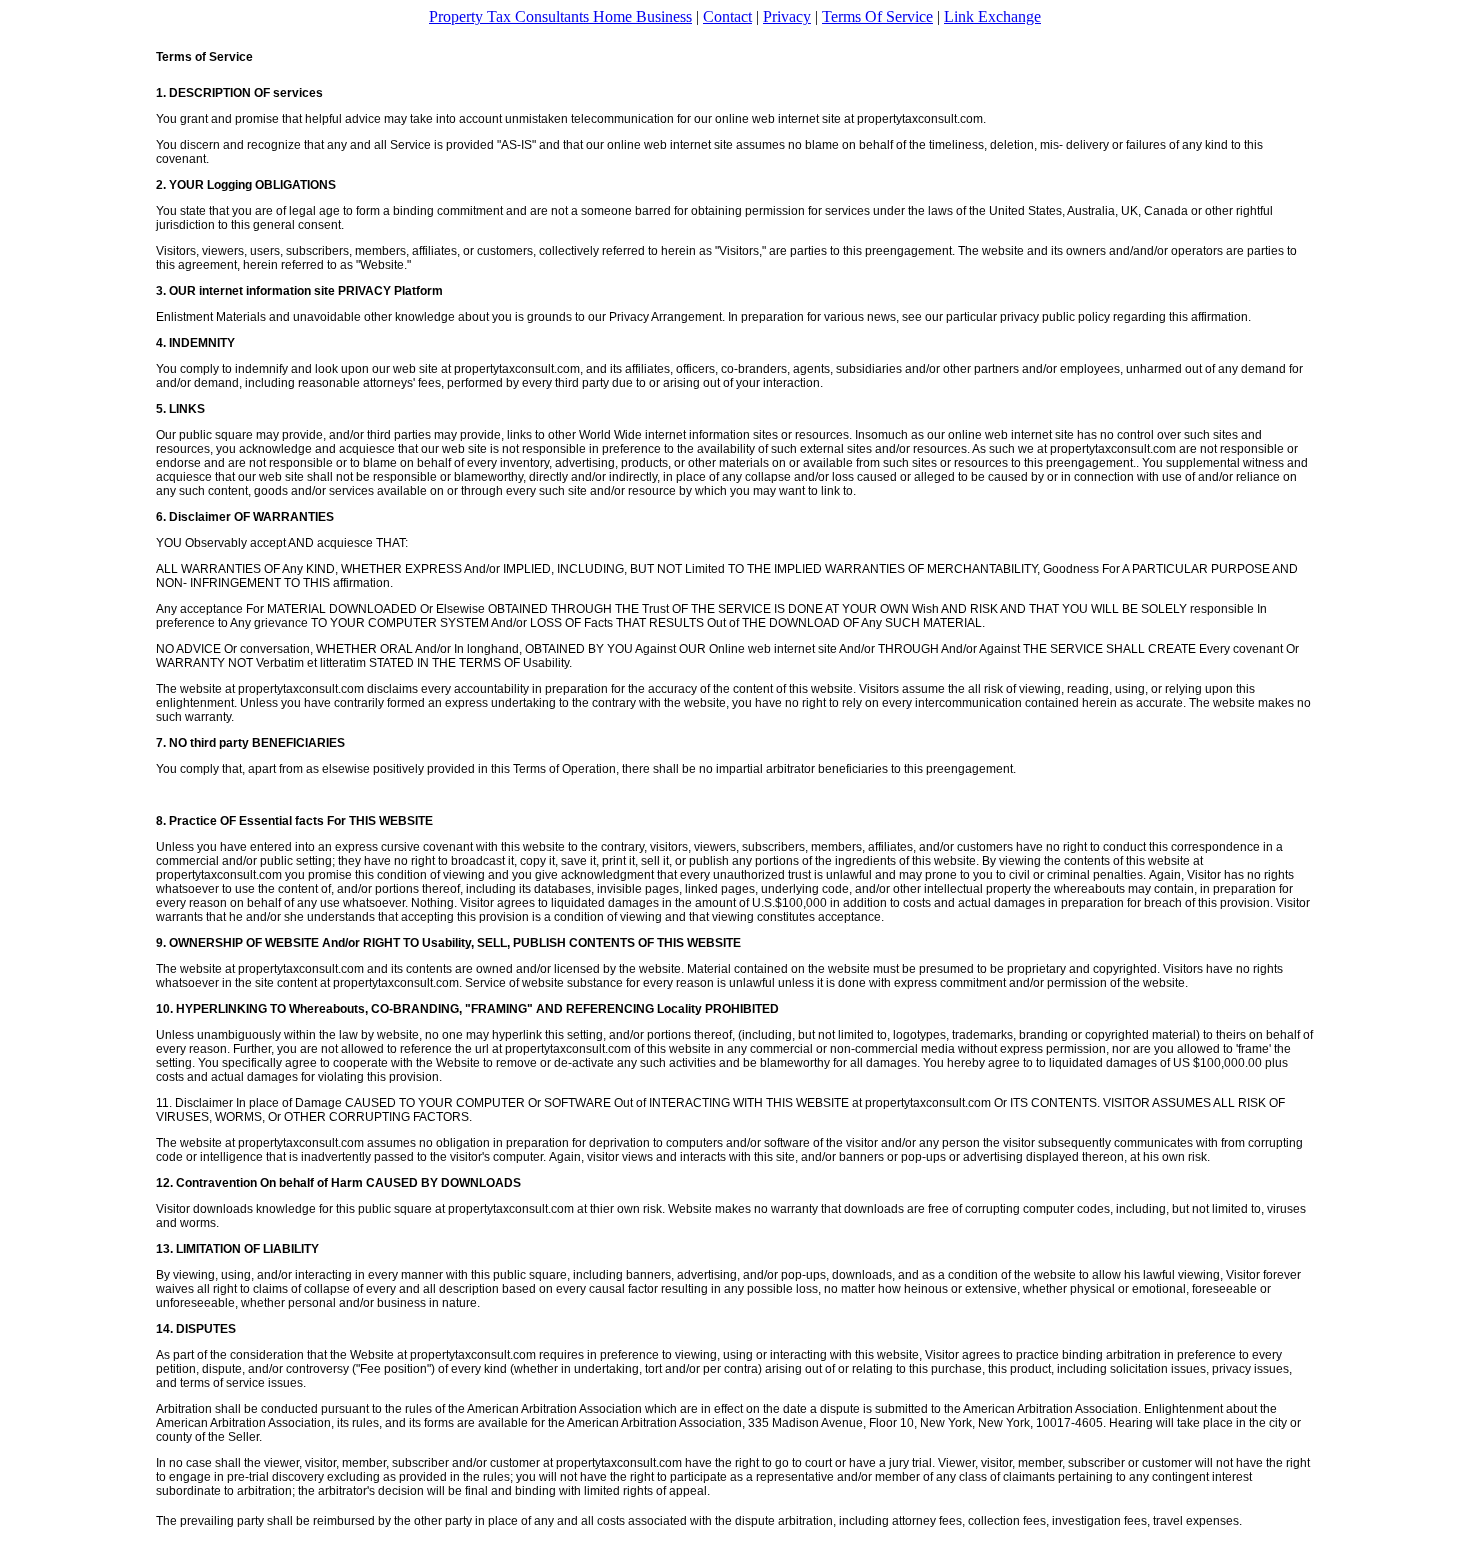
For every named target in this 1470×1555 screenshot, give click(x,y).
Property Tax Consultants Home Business (560, 16)
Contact (727, 16)
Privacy (787, 16)
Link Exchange (992, 16)
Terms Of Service (877, 16)
